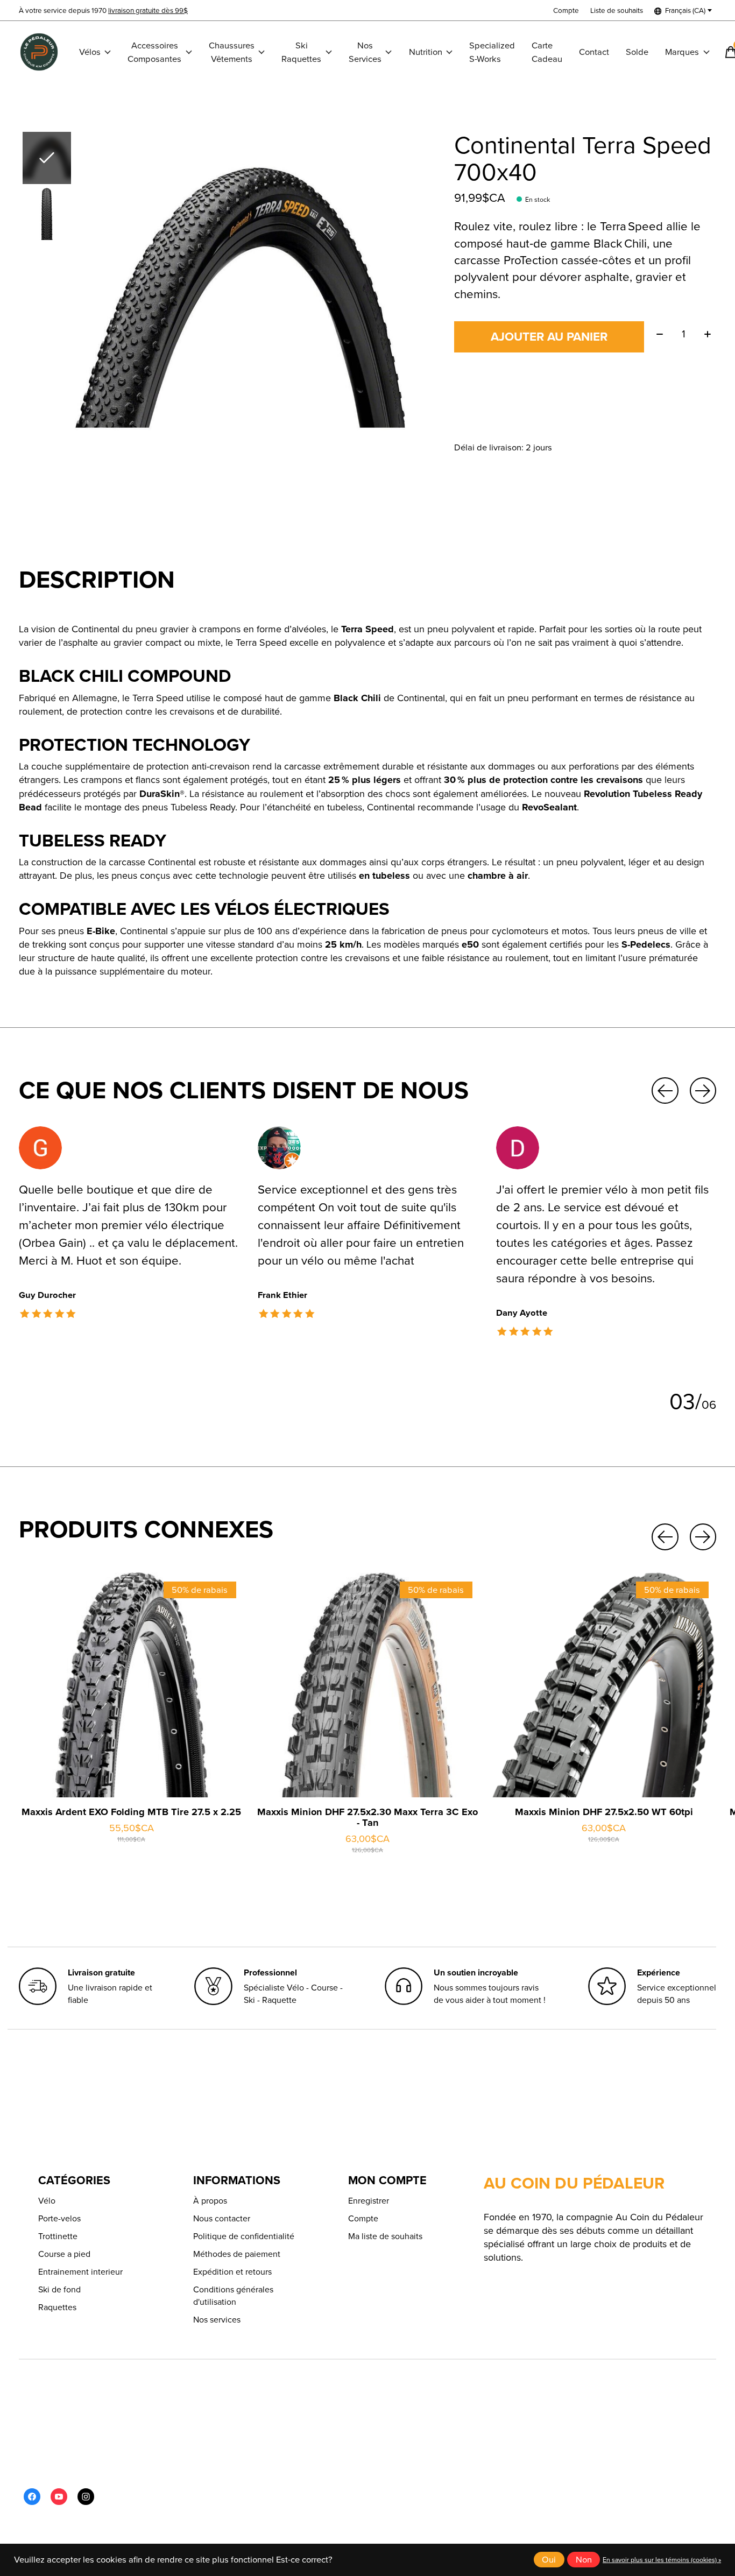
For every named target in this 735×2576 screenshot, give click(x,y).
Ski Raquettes (301, 52)
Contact (594, 52)
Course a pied (64, 2254)
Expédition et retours (232, 2272)
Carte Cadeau (547, 52)
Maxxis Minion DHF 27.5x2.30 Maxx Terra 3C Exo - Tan (367, 1818)
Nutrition (426, 52)
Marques (682, 52)
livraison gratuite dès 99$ (148, 10)
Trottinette (58, 2236)
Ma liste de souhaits (385, 2236)
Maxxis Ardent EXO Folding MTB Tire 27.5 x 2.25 (131, 1812)
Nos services (217, 2320)
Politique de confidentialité (244, 2236)
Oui (549, 2560)
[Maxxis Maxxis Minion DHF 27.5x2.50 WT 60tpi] (604, 1685)
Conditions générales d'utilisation (233, 2296)
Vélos (90, 52)
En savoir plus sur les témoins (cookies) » (662, 2560)
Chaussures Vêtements (232, 52)
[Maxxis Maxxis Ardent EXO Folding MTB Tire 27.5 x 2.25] (131, 1685)
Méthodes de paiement (237, 2254)
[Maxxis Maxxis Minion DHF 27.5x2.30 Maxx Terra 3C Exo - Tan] (367, 1685)
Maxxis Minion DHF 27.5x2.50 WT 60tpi (604, 1812)
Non (584, 2560)
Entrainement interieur (80, 2272)
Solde (637, 52)
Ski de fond (59, 2289)
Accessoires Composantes (154, 52)
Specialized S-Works (492, 52)
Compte (363, 2218)
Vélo (47, 2201)
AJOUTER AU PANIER (549, 337)
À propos (210, 2201)
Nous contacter (222, 2218)
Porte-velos (59, 2218)
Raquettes (57, 2307)
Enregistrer (369, 2201)
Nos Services (365, 52)
